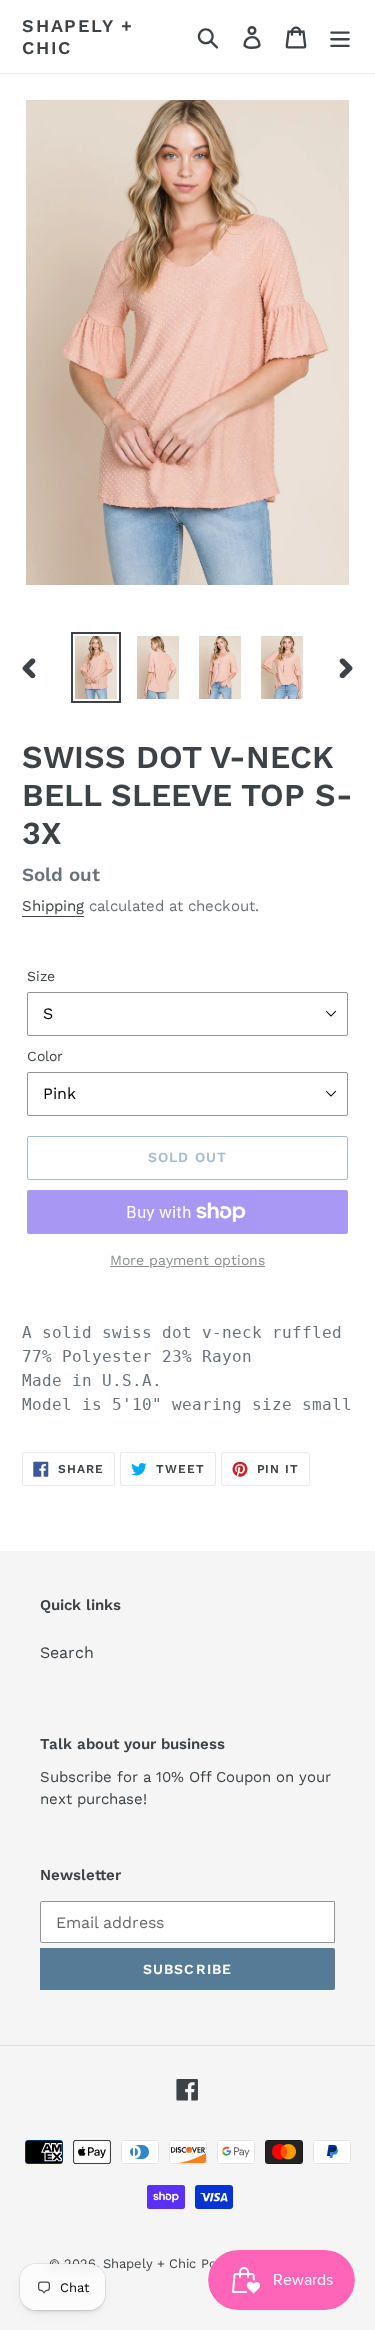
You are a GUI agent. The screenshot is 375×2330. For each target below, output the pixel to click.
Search (67, 1652)
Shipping (53, 906)
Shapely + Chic (78, 36)
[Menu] (340, 36)
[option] (96, 667)
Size (41, 976)
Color (45, 1056)
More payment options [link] (187, 1260)
